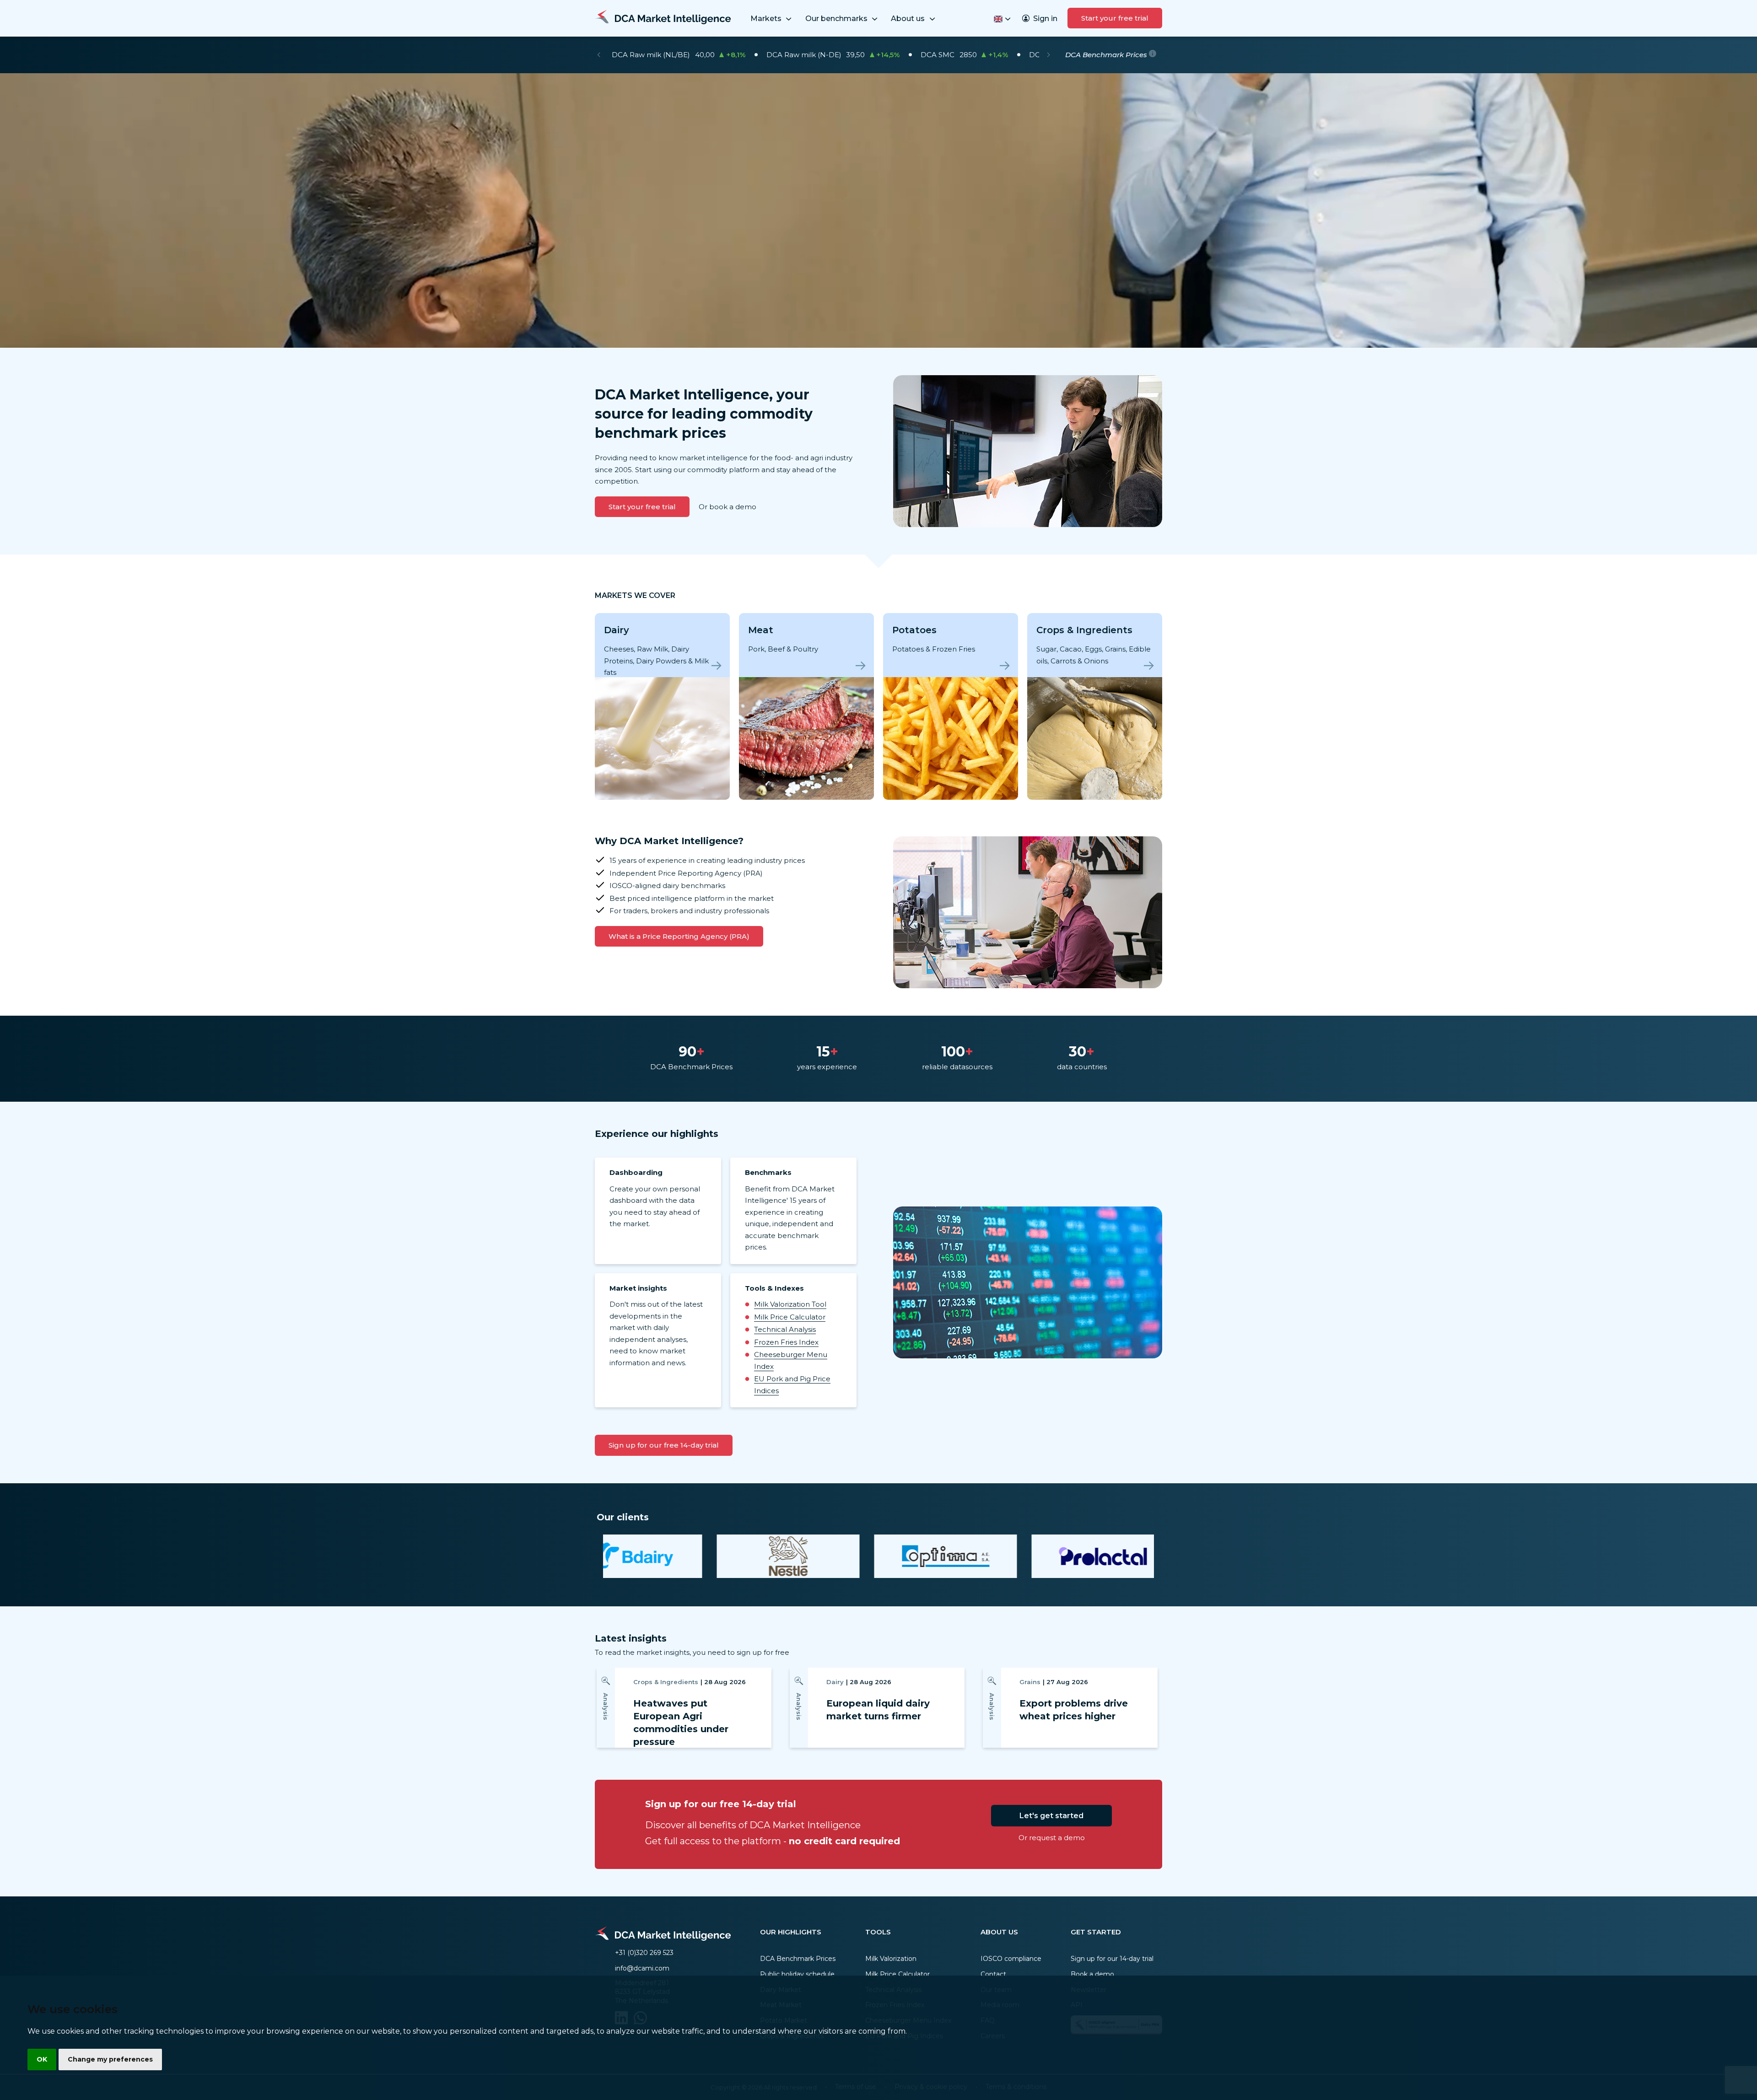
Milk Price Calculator (790, 1317)
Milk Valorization (891, 1959)
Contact (993, 1974)
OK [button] (42, 2059)
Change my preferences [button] (110, 2059)
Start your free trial (1115, 18)
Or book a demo (728, 507)
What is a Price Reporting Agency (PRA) (679, 936)
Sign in (1045, 19)
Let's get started (1051, 1816)
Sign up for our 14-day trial (1112, 1959)
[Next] (1048, 55)
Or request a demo (1052, 1838)
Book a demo (1092, 1974)
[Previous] (599, 55)
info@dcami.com (642, 1968)
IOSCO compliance (1011, 1959)
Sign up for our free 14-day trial (664, 1445)
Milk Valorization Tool (790, 1304)
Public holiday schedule (797, 1974)
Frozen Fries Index (786, 1342)
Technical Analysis (785, 1329)
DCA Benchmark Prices (798, 1959)
